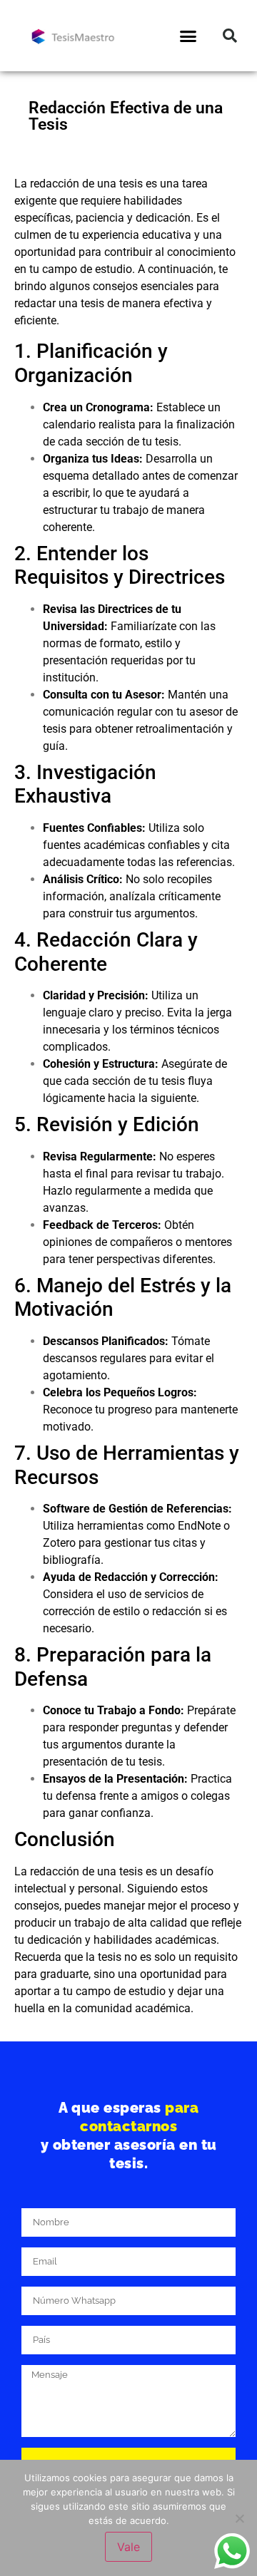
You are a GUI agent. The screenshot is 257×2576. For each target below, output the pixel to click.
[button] (188, 36)
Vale (128, 2547)
